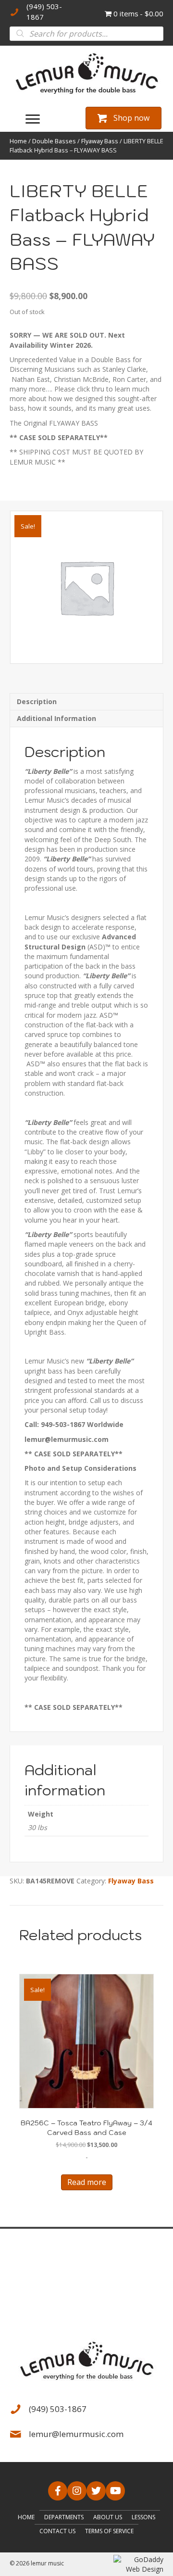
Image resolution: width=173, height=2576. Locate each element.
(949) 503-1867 (58, 2409)
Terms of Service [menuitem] (109, 2531)
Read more (87, 2182)
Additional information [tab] (56, 718)
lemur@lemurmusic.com (76, 2434)
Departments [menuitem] (64, 2517)
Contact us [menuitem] (57, 2531)
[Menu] (33, 119)
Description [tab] (37, 701)
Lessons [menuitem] (143, 2517)
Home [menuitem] (26, 2517)
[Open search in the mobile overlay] (86, 34)
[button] (58, 2491)
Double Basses (54, 141)
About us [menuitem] (108, 2517)
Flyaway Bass (100, 141)
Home (18, 141)
